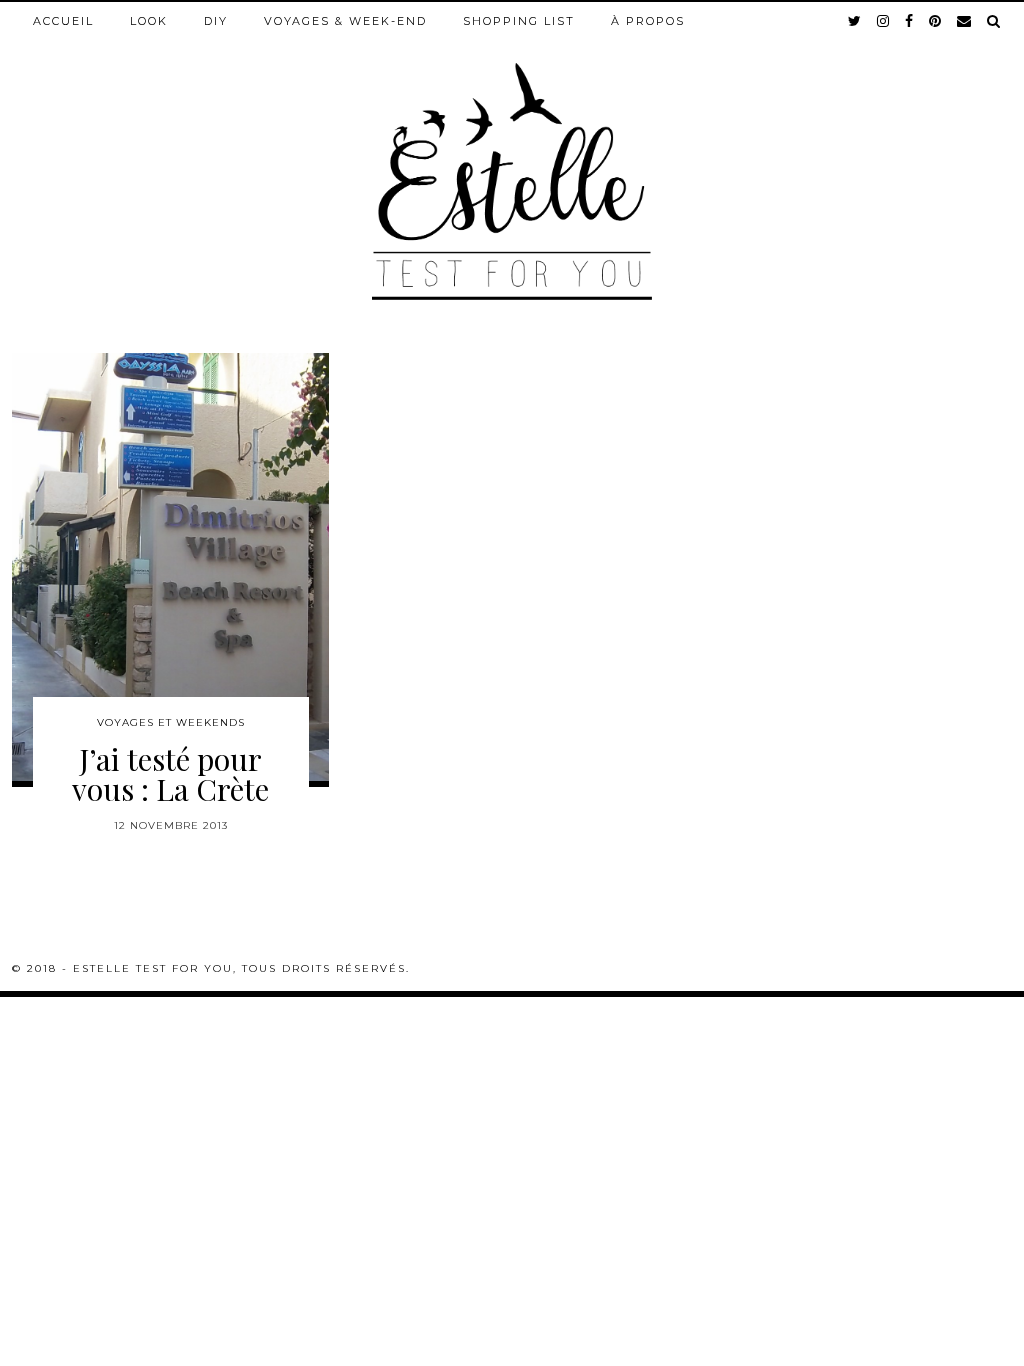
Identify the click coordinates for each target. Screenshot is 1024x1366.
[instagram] (884, 21)
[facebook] (910, 21)
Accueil (63, 21)
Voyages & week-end (345, 21)
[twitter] (855, 21)
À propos (648, 21)
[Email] (965, 21)
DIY (216, 21)
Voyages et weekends (171, 722)
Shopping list (519, 21)
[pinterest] (936, 21)
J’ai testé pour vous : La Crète (170, 774)
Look (149, 21)
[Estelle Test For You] (512, 151)
